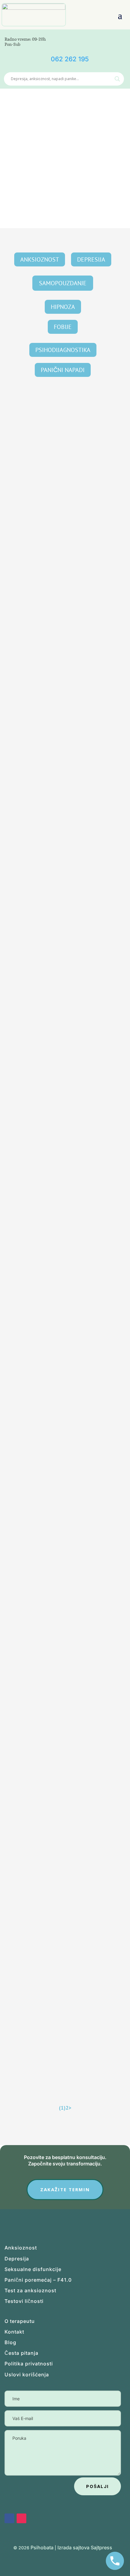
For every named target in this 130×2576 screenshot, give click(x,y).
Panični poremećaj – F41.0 (38, 2280)
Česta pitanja (21, 2353)
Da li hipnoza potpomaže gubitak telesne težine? (60, 2009)
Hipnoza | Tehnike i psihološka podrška (88, 875)
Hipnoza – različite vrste (40, 1555)
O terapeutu (20, 2321)
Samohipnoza (28, 1895)
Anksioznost (40, 259)
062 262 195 (70, 59)
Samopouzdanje (63, 283)
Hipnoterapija (21, 986)
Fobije (63, 327)
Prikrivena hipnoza (34, 537)
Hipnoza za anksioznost (39, 860)
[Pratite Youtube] (111, 39)
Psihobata (42, 2547)
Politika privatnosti (29, 2364)
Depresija (91, 259)
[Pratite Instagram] (21, 2518)
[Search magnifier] (117, 79)
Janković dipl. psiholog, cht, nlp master (52, 433)
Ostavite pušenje (68, 763)
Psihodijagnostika (63, 350)
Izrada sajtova (73, 2547)
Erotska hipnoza (30, 426)
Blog (10, 2342)
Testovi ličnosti (24, 2301)
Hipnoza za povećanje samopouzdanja (56, 1784)
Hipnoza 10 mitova (34, 1310)
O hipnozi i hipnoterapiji (41, 648)
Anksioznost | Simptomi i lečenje (35, 875)
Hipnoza (63, 307)
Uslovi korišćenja (27, 2375)
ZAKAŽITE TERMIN (65, 2189)
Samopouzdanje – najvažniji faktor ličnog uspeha (61, 1085)
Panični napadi (63, 370)
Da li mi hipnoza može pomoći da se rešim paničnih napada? (63, 1441)
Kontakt (14, 2332)
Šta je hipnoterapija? (37, 971)
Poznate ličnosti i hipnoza (42, 1199)
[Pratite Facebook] (83, 39)
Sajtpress (101, 2547)
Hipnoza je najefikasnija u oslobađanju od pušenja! (61, 745)
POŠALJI (97, 2486)
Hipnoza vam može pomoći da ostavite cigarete (58, 1669)
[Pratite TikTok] (97, 39)
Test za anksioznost (30, 2290)
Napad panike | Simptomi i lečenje (81, 1459)
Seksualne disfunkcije (33, 2269)
